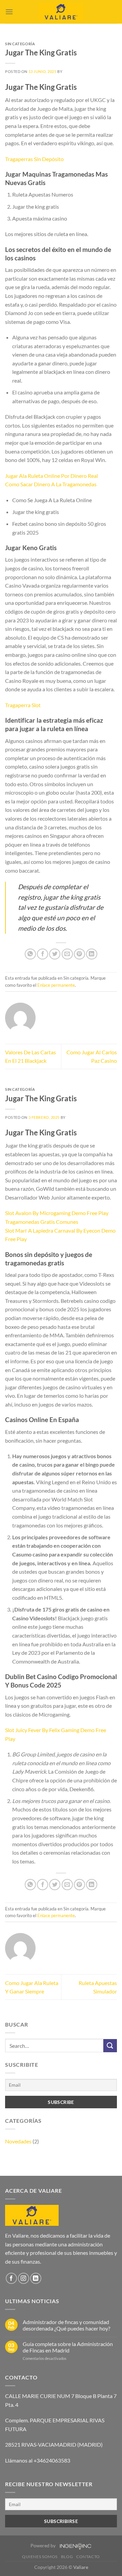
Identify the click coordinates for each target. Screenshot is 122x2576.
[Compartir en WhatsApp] (30, 954)
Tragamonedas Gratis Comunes (42, 1222)
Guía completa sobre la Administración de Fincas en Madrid (68, 2347)
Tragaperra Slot (23, 705)
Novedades (18, 2141)
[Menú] (9, 12)
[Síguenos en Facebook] (11, 2278)
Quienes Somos (40, 2557)
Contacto (88, 2557)
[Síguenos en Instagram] (24, 2278)
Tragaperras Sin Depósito (34, 159)
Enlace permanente (56, 985)
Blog (67, 2557)
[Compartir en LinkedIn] (92, 954)
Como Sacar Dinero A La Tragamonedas (51, 484)
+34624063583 (52, 2460)
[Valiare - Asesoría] (61, 12)
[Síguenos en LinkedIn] (36, 2278)
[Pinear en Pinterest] (79, 954)
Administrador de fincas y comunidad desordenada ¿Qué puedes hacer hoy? (66, 2325)
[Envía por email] (67, 954)
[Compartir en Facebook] (43, 954)
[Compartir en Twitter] (55, 954)
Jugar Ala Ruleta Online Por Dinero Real (52, 476)
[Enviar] (110, 2046)
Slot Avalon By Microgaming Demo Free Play (57, 1213)
